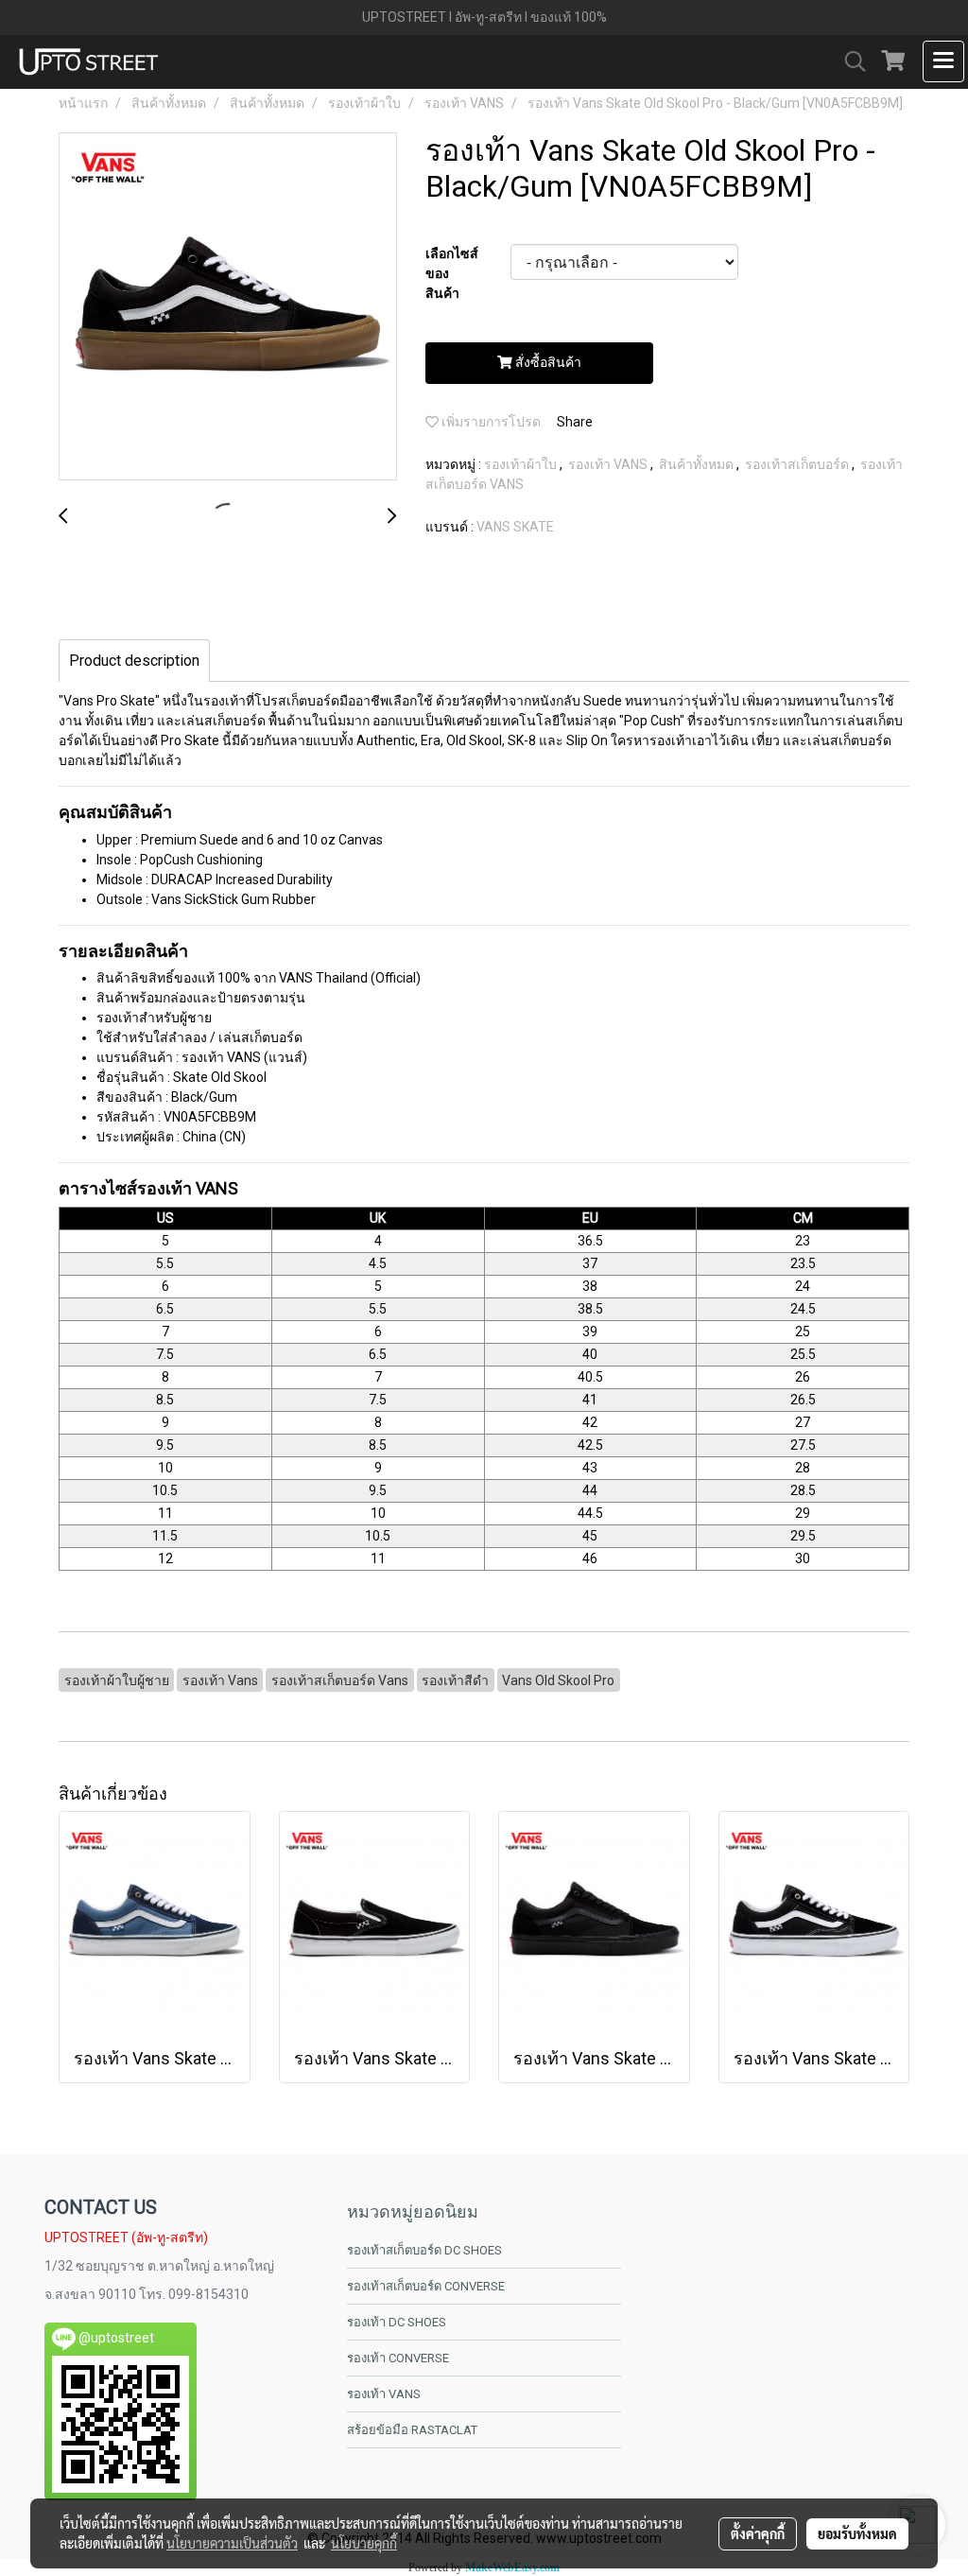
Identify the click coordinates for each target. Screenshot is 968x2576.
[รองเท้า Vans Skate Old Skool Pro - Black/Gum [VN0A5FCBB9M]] (228, 307)
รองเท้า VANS (609, 464)
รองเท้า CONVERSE (398, 2358)
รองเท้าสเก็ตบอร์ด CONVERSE (426, 2286)
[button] (849, 61)
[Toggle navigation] (943, 61)
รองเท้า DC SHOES (397, 2322)
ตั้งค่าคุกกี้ (758, 2533)
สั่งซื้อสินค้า (547, 362)
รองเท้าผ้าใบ (522, 464)
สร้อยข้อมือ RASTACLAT (412, 2430)
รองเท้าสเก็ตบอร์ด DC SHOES (424, 2250)
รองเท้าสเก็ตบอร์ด (798, 464)
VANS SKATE (515, 527)
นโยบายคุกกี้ (364, 2543)
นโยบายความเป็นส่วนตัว (232, 2543)
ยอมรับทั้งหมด (857, 2533)
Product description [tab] (134, 661)
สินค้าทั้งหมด (698, 464)
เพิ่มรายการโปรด (490, 422)
